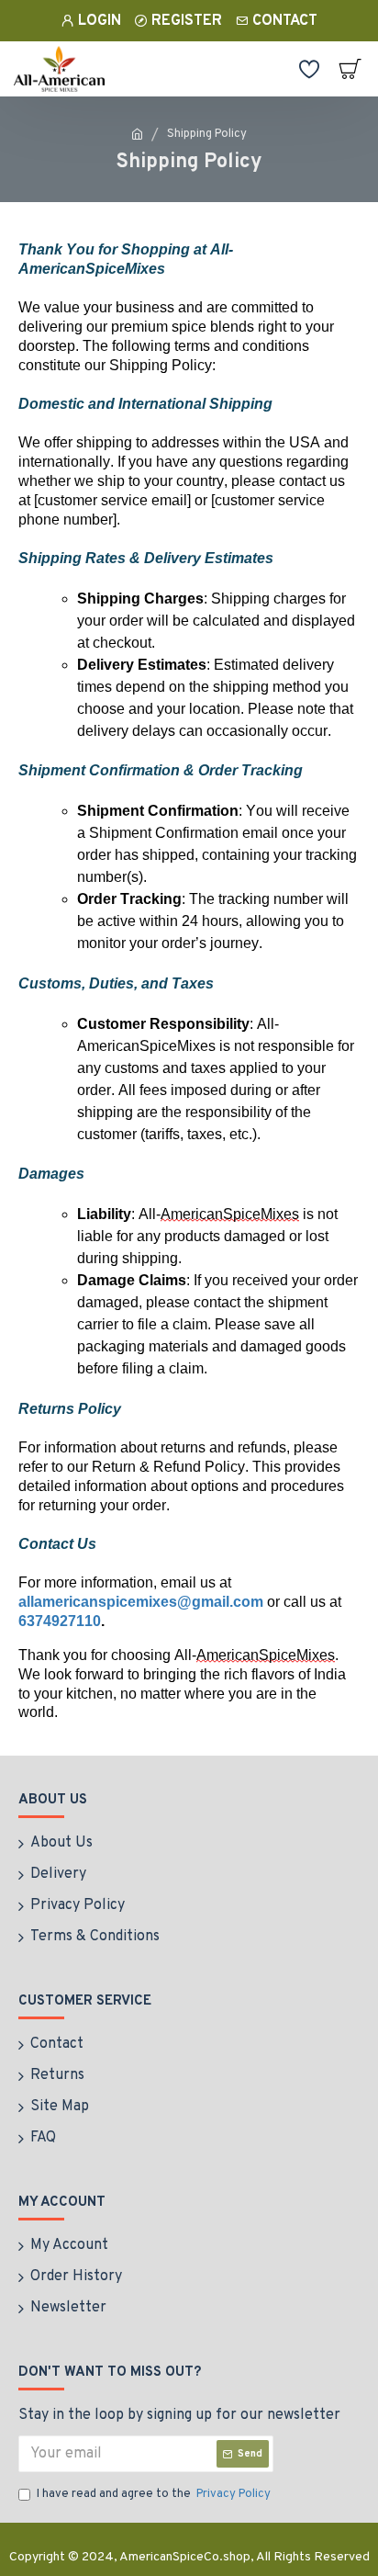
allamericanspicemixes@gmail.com (141, 1602)
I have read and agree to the (154, 2494)
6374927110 (60, 1621)
